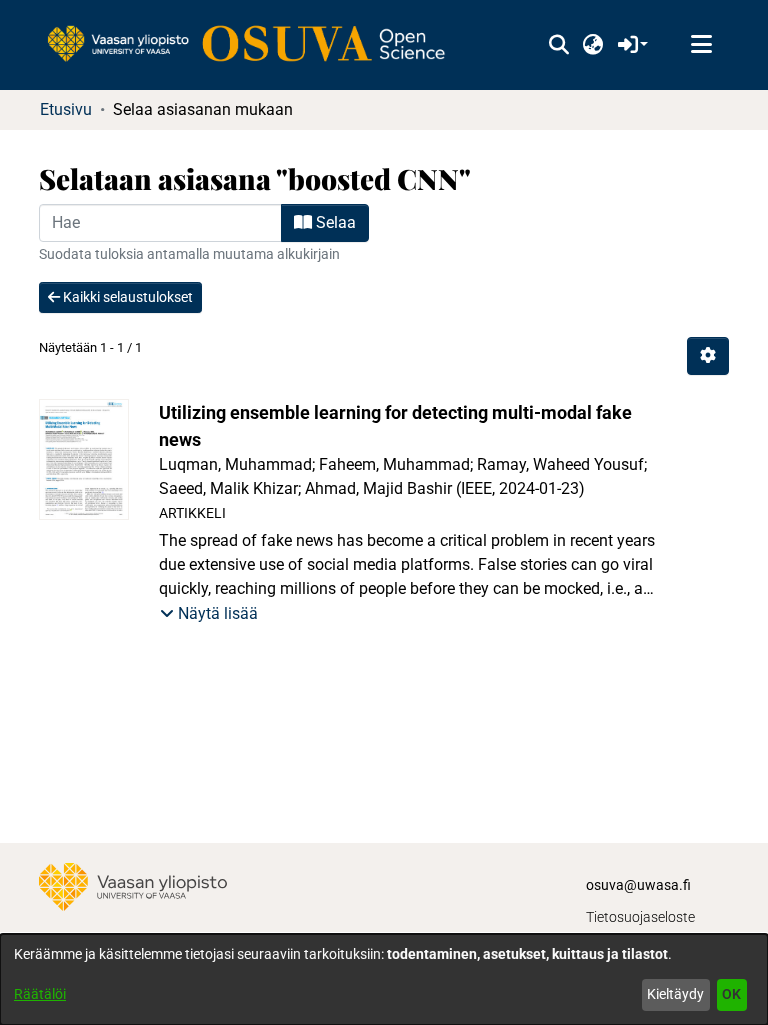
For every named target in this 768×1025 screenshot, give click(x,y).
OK (731, 994)
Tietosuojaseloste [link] (640, 917)
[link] (256, 45)
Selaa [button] (334, 222)
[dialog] (384, 979)
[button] (558, 45)
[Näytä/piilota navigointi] (701, 45)
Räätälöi (40, 994)
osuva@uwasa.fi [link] (638, 885)
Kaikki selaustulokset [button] (126, 297)
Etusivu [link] (66, 109)
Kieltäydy (675, 994)
